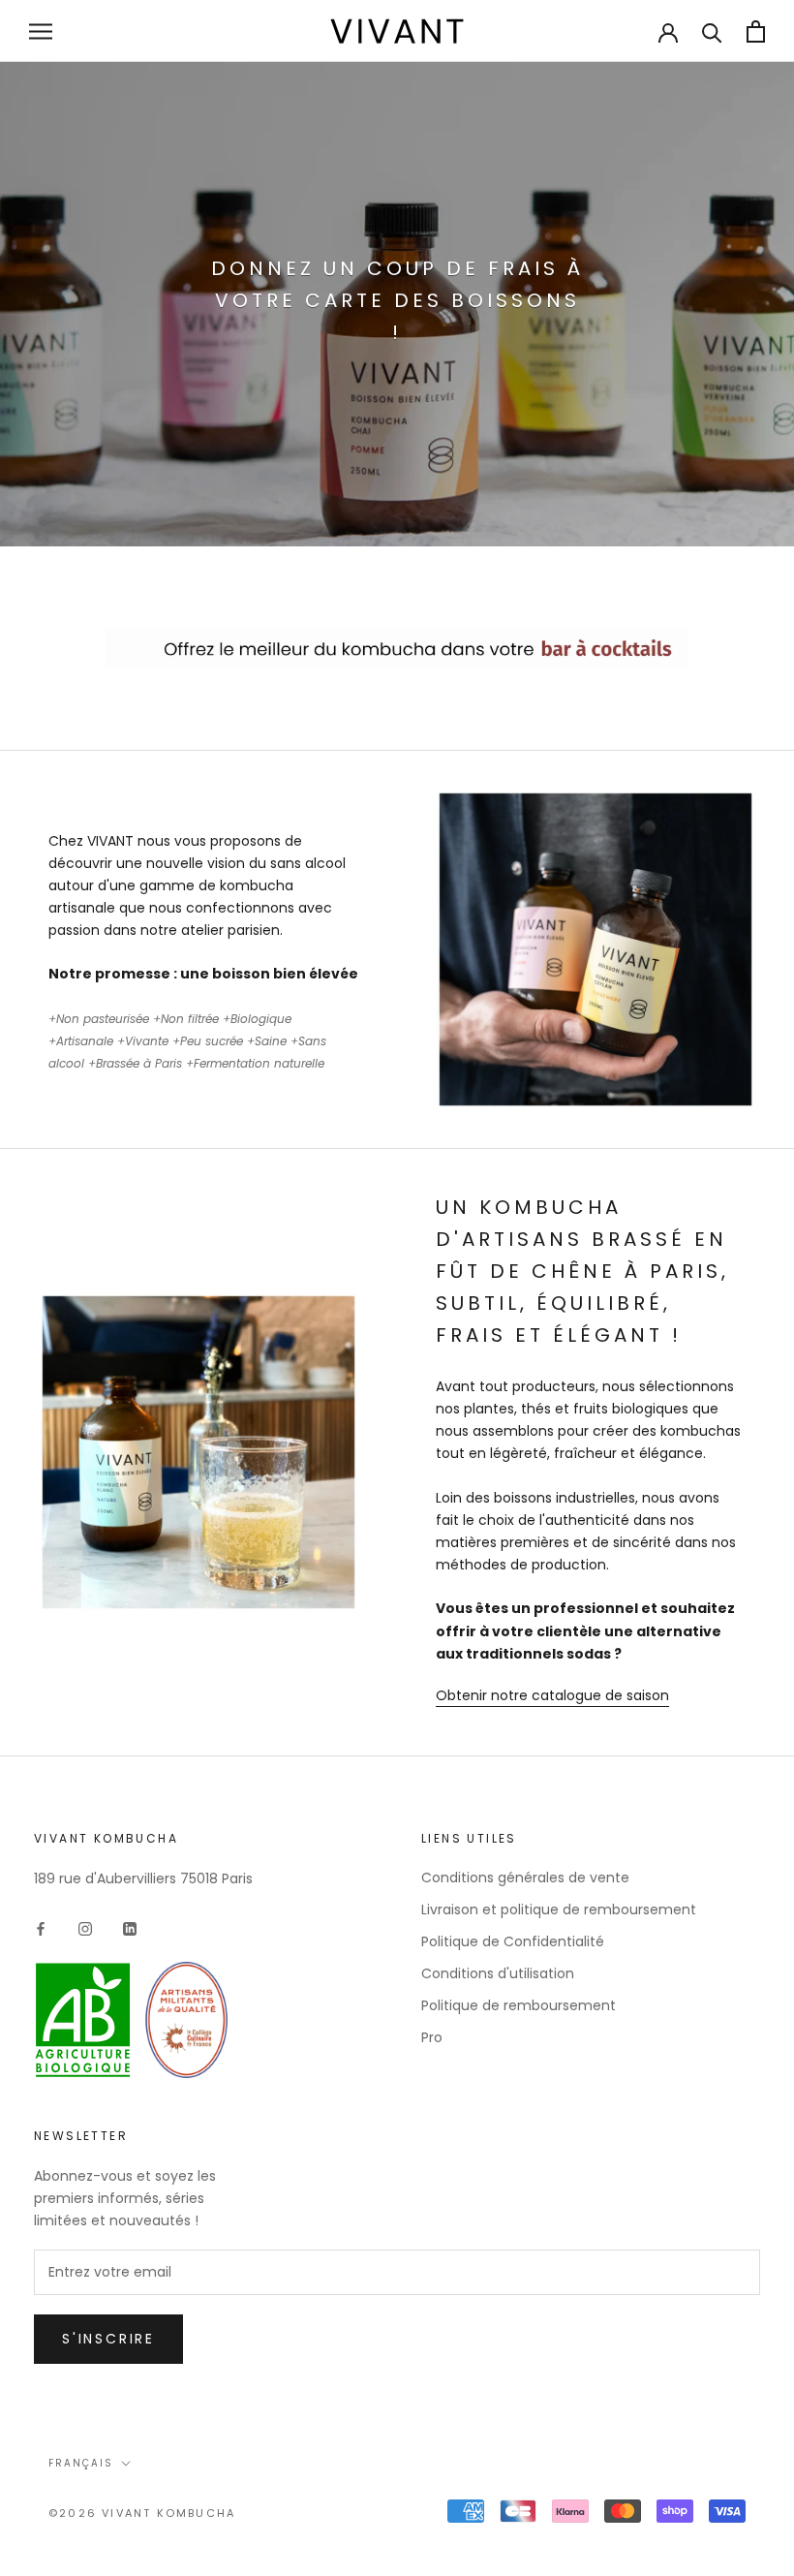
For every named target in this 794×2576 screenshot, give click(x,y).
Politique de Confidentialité (513, 1941)
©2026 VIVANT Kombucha (142, 2513)
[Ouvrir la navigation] (41, 31)
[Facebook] (41, 1928)
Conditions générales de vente (525, 1878)
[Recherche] (712, 31)
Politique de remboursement (519, 2005)
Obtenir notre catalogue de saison (552, 1695)
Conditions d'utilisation (498, 1973)
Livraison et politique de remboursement (559, 1909)
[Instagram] (85, 1928)
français (81, 2463)
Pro (432, 2037)
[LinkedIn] (130, 1928)
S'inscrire (108, 2339)
